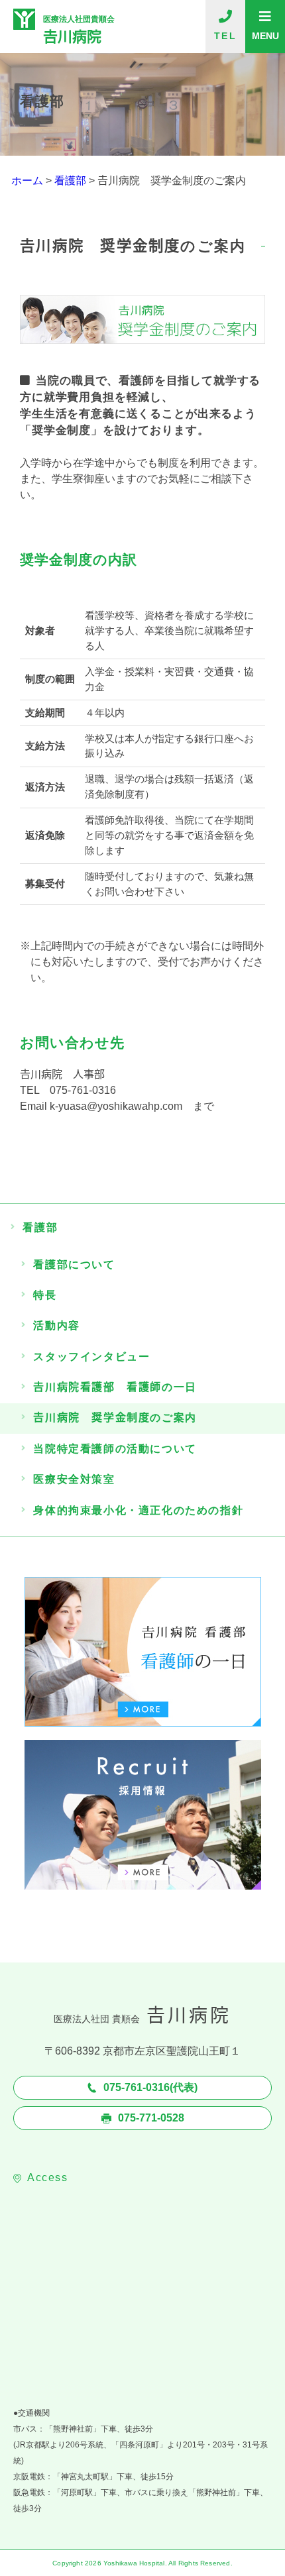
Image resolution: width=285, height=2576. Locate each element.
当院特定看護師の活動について (115, 1449)
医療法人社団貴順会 (79, 29)
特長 (45, 1295)
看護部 (40, 1227)
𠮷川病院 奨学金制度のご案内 (115, 1418)
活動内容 (56, 1325)
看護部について (74, 1264)
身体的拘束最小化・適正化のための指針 (138, 1510)
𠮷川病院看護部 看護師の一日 (115, 1387)
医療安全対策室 (74, 1479)
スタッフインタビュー (91, 1357)
